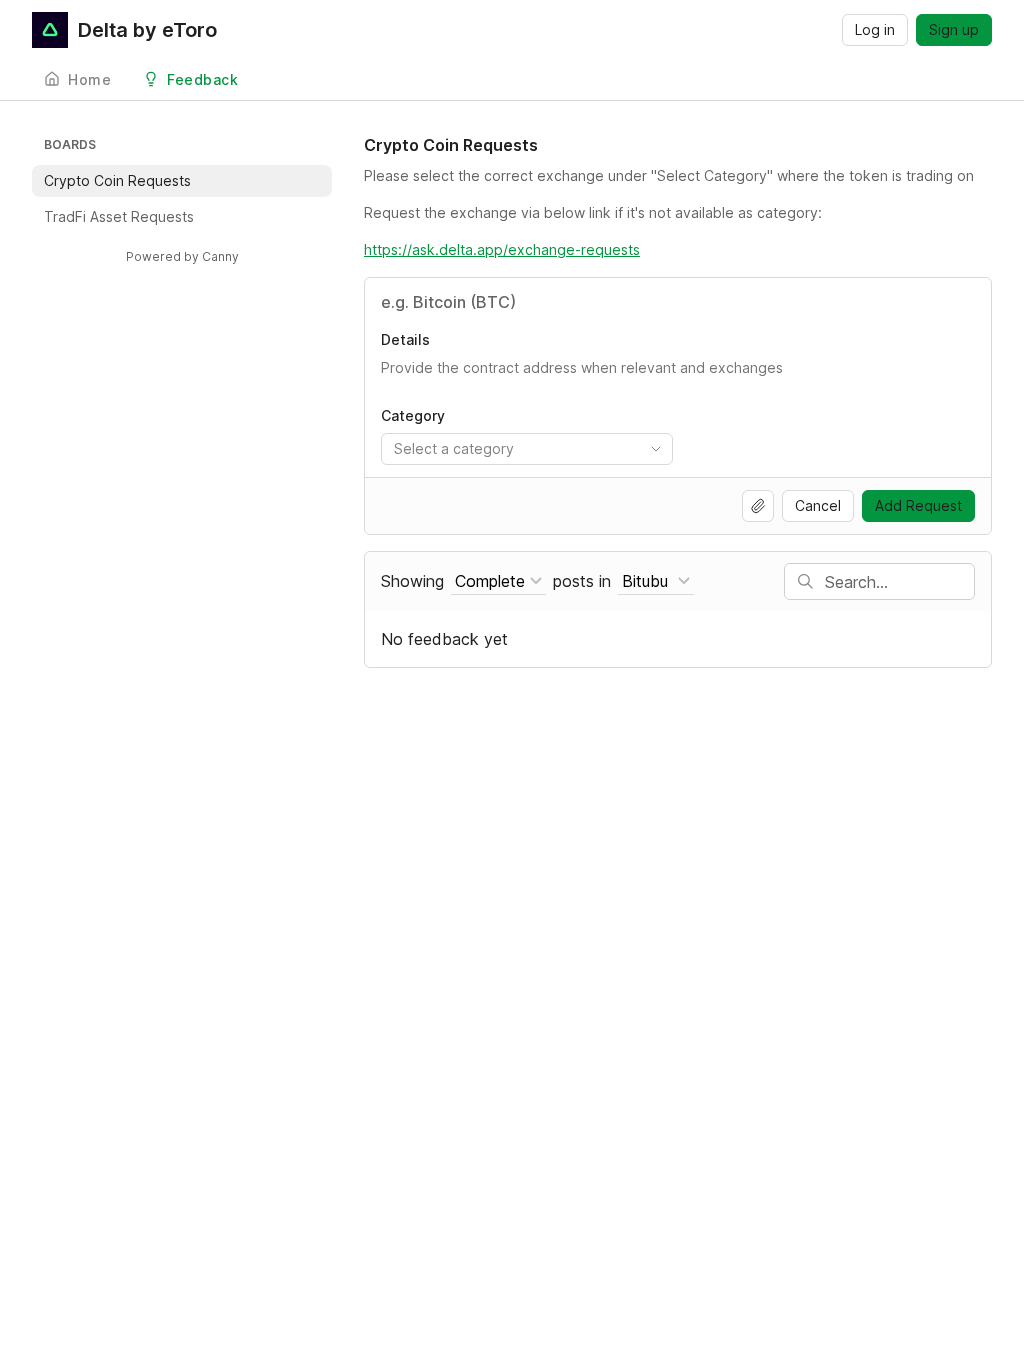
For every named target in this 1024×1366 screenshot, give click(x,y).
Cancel (818, 505)
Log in (875, 29)
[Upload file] (758, 506)
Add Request (918, 505)
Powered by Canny (182, 256)
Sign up (954, 29)
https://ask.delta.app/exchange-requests (502, 249)
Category (413, 415)
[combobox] (527, 449)
